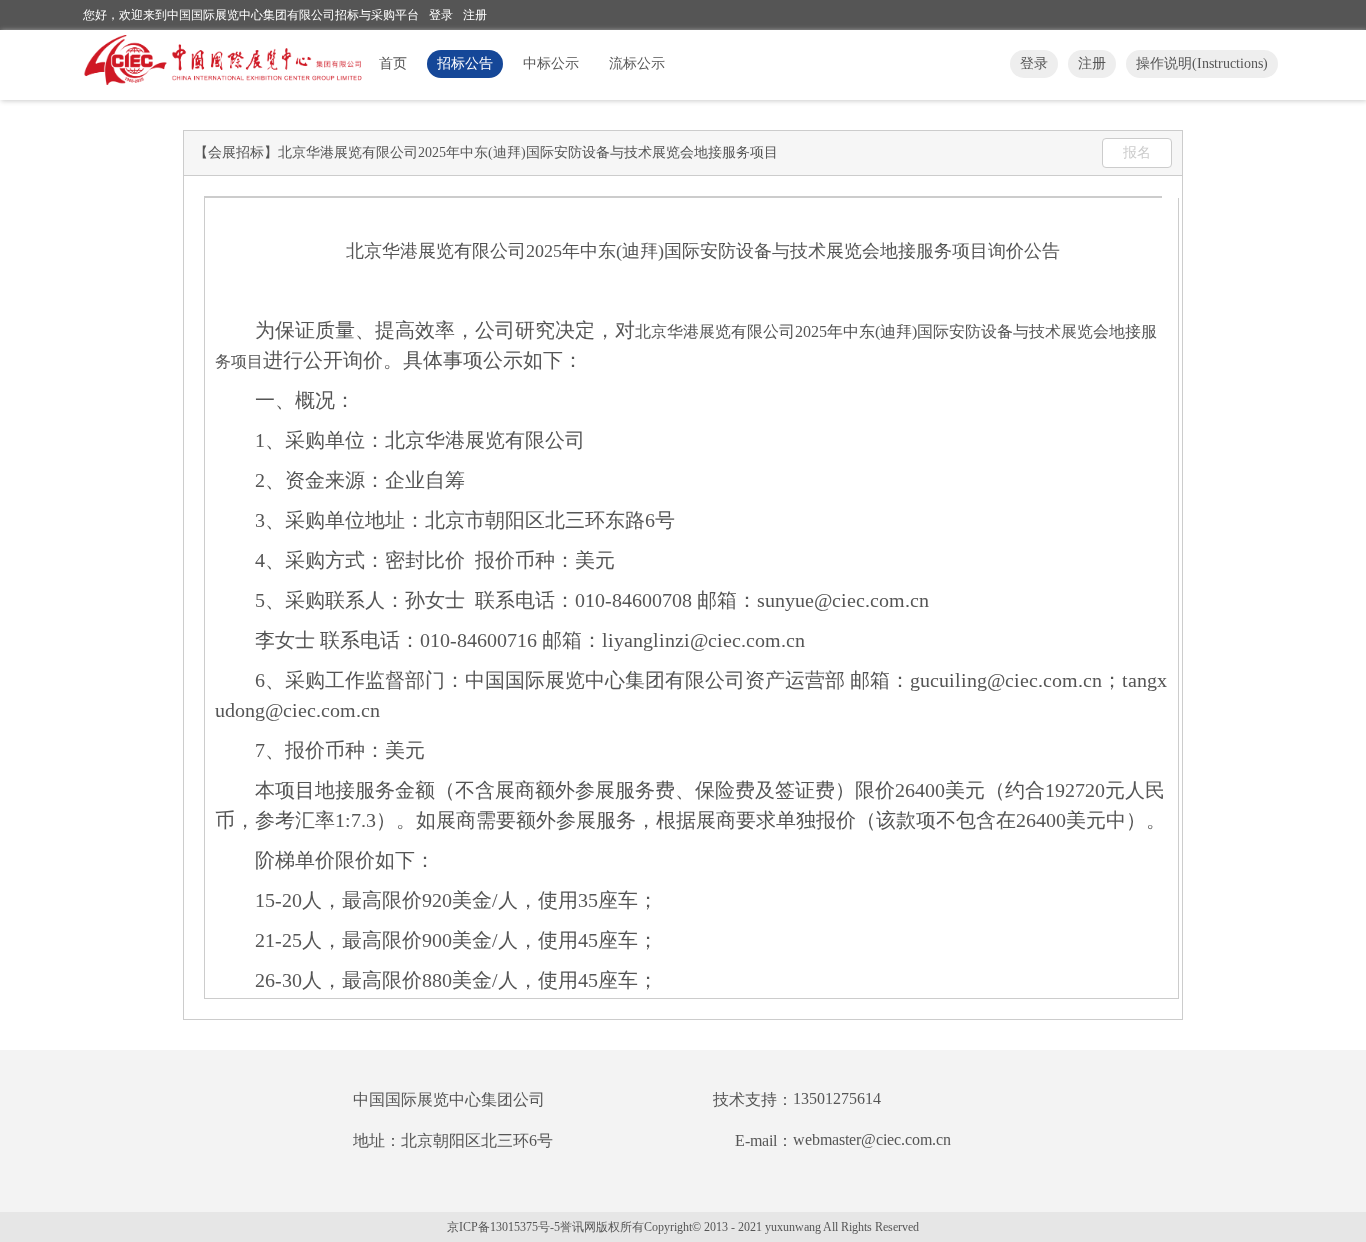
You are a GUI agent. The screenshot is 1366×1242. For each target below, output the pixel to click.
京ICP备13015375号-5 (503, 1227)
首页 (393, 63)
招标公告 (465, 63)
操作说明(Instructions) (1202, 63)
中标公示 (551, 63)
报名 (1137, 152)
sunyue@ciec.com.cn (843, 600)
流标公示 (637, 63)
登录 (441, 15)
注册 (475, 15)
